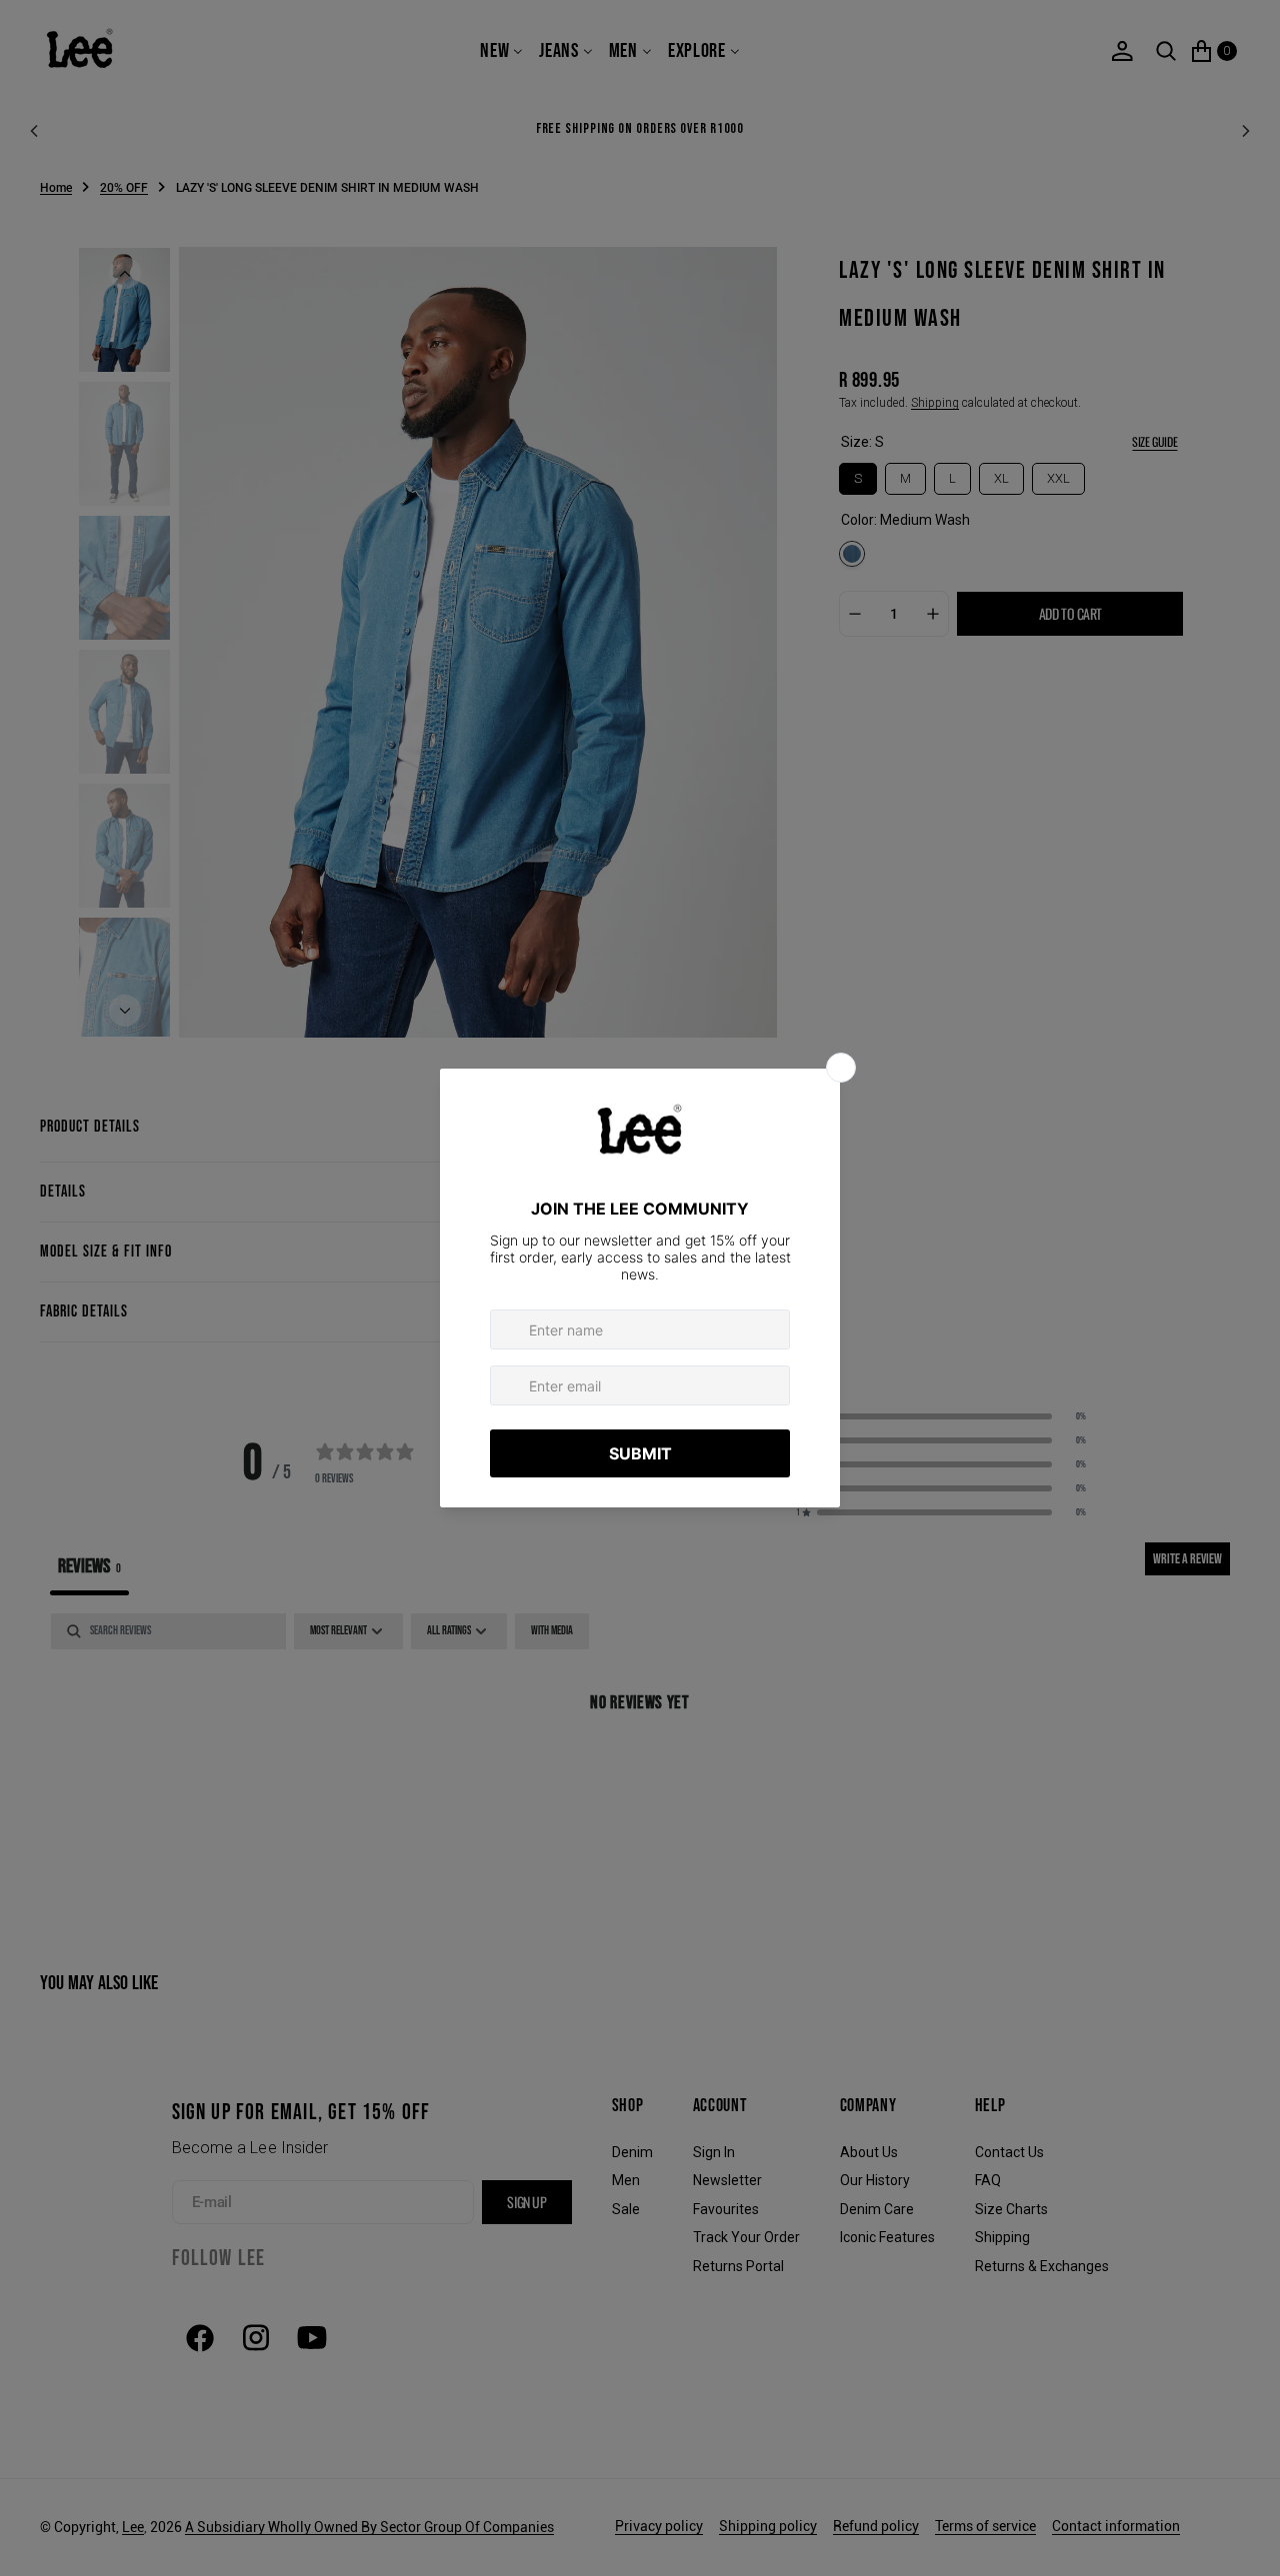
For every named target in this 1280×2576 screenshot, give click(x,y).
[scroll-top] (1246, 2542)
